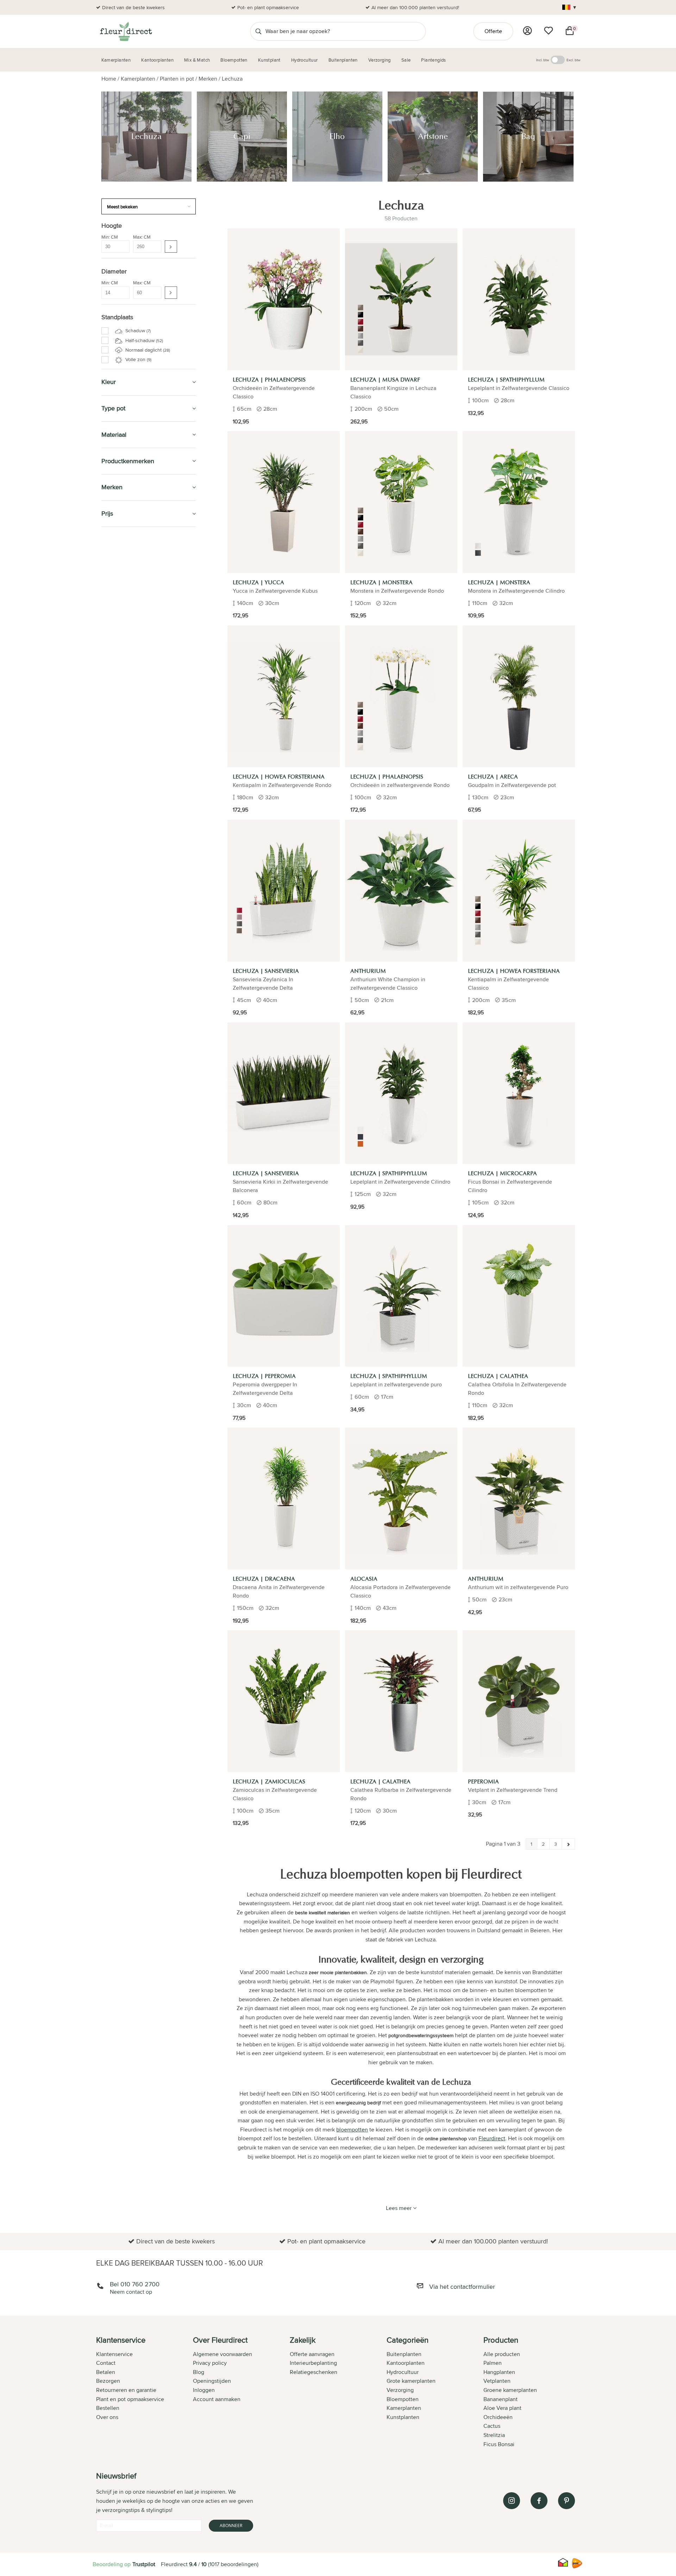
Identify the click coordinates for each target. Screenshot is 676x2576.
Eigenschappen (123, 569)
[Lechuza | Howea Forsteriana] (284, 696)
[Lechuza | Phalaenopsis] (284, 299)
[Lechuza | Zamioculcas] (284, 1701)
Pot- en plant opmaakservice (268, 7)
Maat (111, 561)
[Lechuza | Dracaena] (284, 1498)
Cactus (492, 2426)
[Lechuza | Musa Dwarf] (401, 299)
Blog (199, 2372)
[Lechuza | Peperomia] (284, 1296)
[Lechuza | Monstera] (401, 502)
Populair (119, 603)
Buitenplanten (123, 810)
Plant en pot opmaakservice (130, 2399)
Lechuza (232, 79)
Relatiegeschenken (314, 2372)
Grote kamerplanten (411, 2381)
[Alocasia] (401, 1498)
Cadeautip (117, 682)
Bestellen (108, 2408)
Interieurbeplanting (313, 2363)
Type (112, 577)
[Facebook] (539, 2501)
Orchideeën (498, 2417)
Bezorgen (108, 2381)
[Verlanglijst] (549, 31)
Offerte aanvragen (312, 2354)
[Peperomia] (519, 1701)
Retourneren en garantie (126, 2390)
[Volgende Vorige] (568, 1844)
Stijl (114, 611)
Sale (108, 762)
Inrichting (116, 621)
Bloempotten (121, 650)
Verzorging (119, 633)
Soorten (115, 553)
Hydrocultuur (123, 697)
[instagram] (512, 2501)
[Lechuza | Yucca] (284, 502)
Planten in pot (177, 79)
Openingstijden (212, 2381)
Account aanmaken (217, 2399)
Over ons (107, 2417)
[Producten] (527, 31)
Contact (106, 2363)
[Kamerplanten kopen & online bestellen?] (126, 31)
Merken (208, 79)
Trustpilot (144, 2564)
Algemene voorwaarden (223, 2354)
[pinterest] (567, 2501)
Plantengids (120, 714)
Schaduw (137, 330)
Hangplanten (499, 2372)
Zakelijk (114, 746)
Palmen (493, 2363)
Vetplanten (497, 2381)
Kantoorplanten (127, 665)
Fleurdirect (492, 2138)
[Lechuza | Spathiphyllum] (519, 299)
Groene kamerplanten (510, 2390)
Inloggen (204, 2390)
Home (109, 79)
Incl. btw (543, 60)
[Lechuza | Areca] (519, 696)
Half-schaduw (143, 340)
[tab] (145, 2393)
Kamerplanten (138, 79)
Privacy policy (210, 2363)
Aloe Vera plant (502, 2408)
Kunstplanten (122, 730)
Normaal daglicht (147, 350)
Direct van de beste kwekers (133, 7)
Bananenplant (500, 2399)
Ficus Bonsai (499, 2444)
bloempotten (352, 2130)
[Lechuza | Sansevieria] (284, 891)
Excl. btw (573, 60)
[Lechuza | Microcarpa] (519, 1093)
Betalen (106, 2372)
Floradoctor (121, 826)
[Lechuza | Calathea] (519, 1296)
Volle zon (138, 359)
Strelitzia (494, 2435)
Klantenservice (114, 2354)
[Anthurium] (401, 891)
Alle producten (502, 2354)
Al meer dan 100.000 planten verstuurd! (415, 7)
